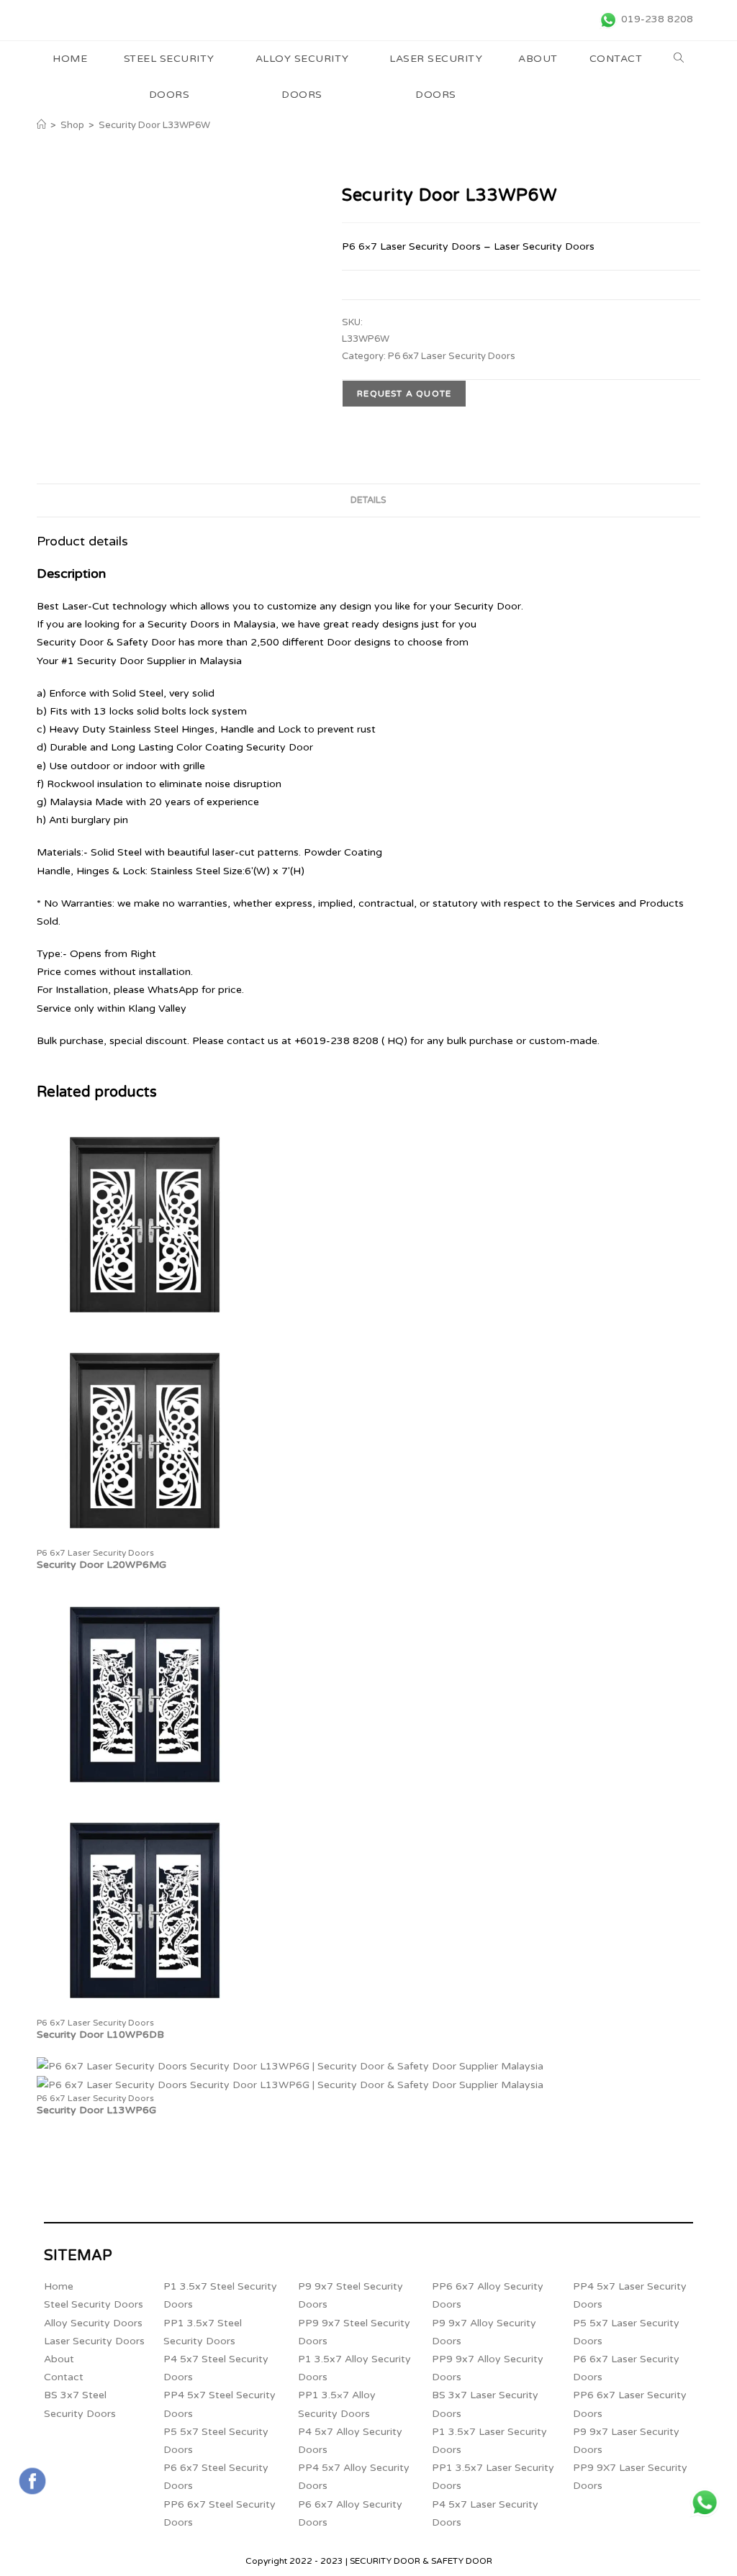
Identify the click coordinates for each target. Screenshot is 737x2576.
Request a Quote (404, 394)
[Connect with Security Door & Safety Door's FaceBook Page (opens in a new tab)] (32, 2481)
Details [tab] (368, 500)
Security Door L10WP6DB (100, 2035)
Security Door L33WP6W (154, 125)
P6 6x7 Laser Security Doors (452, 356)
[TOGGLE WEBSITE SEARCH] (679, 59)
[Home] (41, 125)
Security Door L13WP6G (96, 2110)
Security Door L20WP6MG (101, 1565)
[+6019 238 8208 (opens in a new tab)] (705, 2503)
